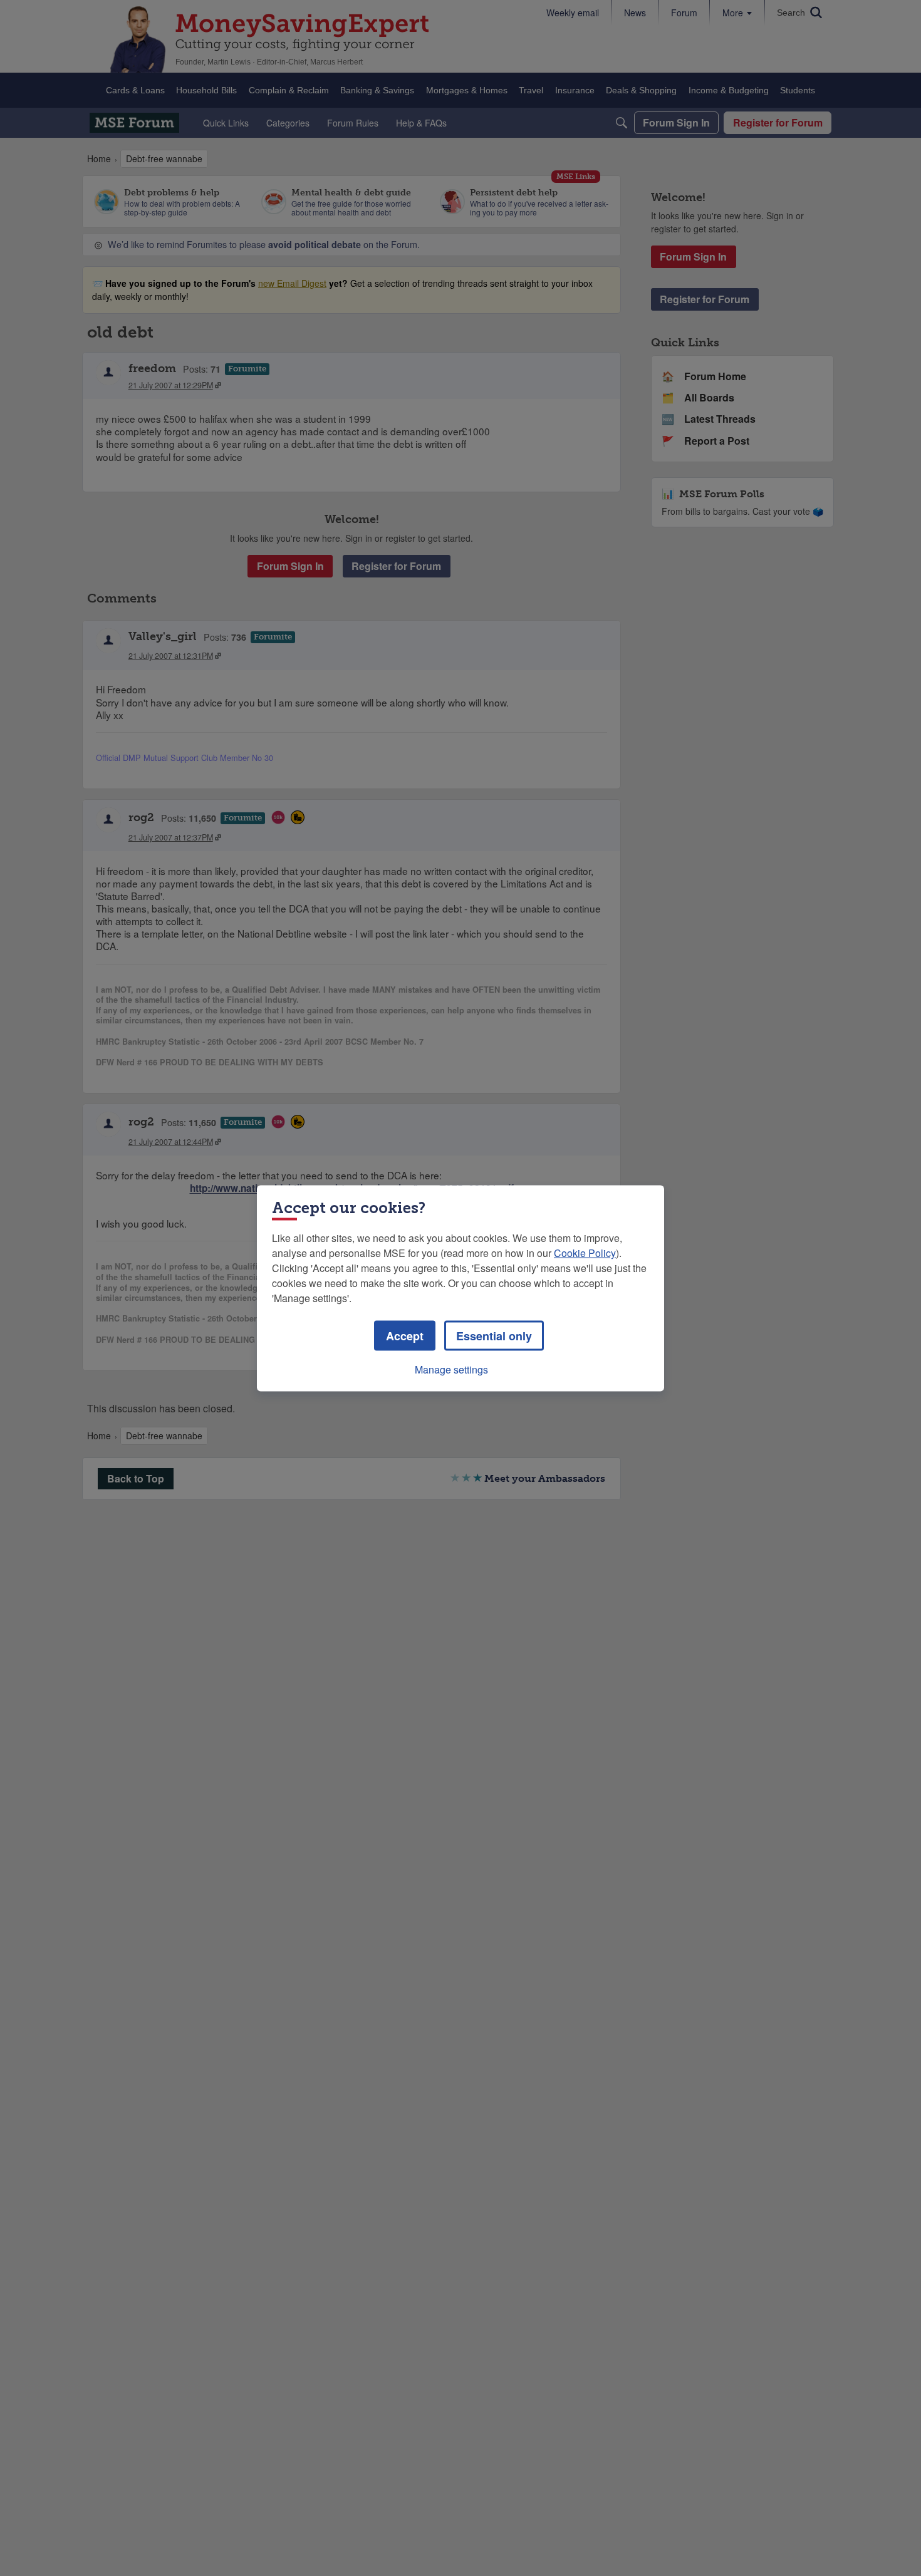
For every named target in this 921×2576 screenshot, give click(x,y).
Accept (405, 1335)
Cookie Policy (585, 1252)
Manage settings (451, 1369)
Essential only (494, 1335)
